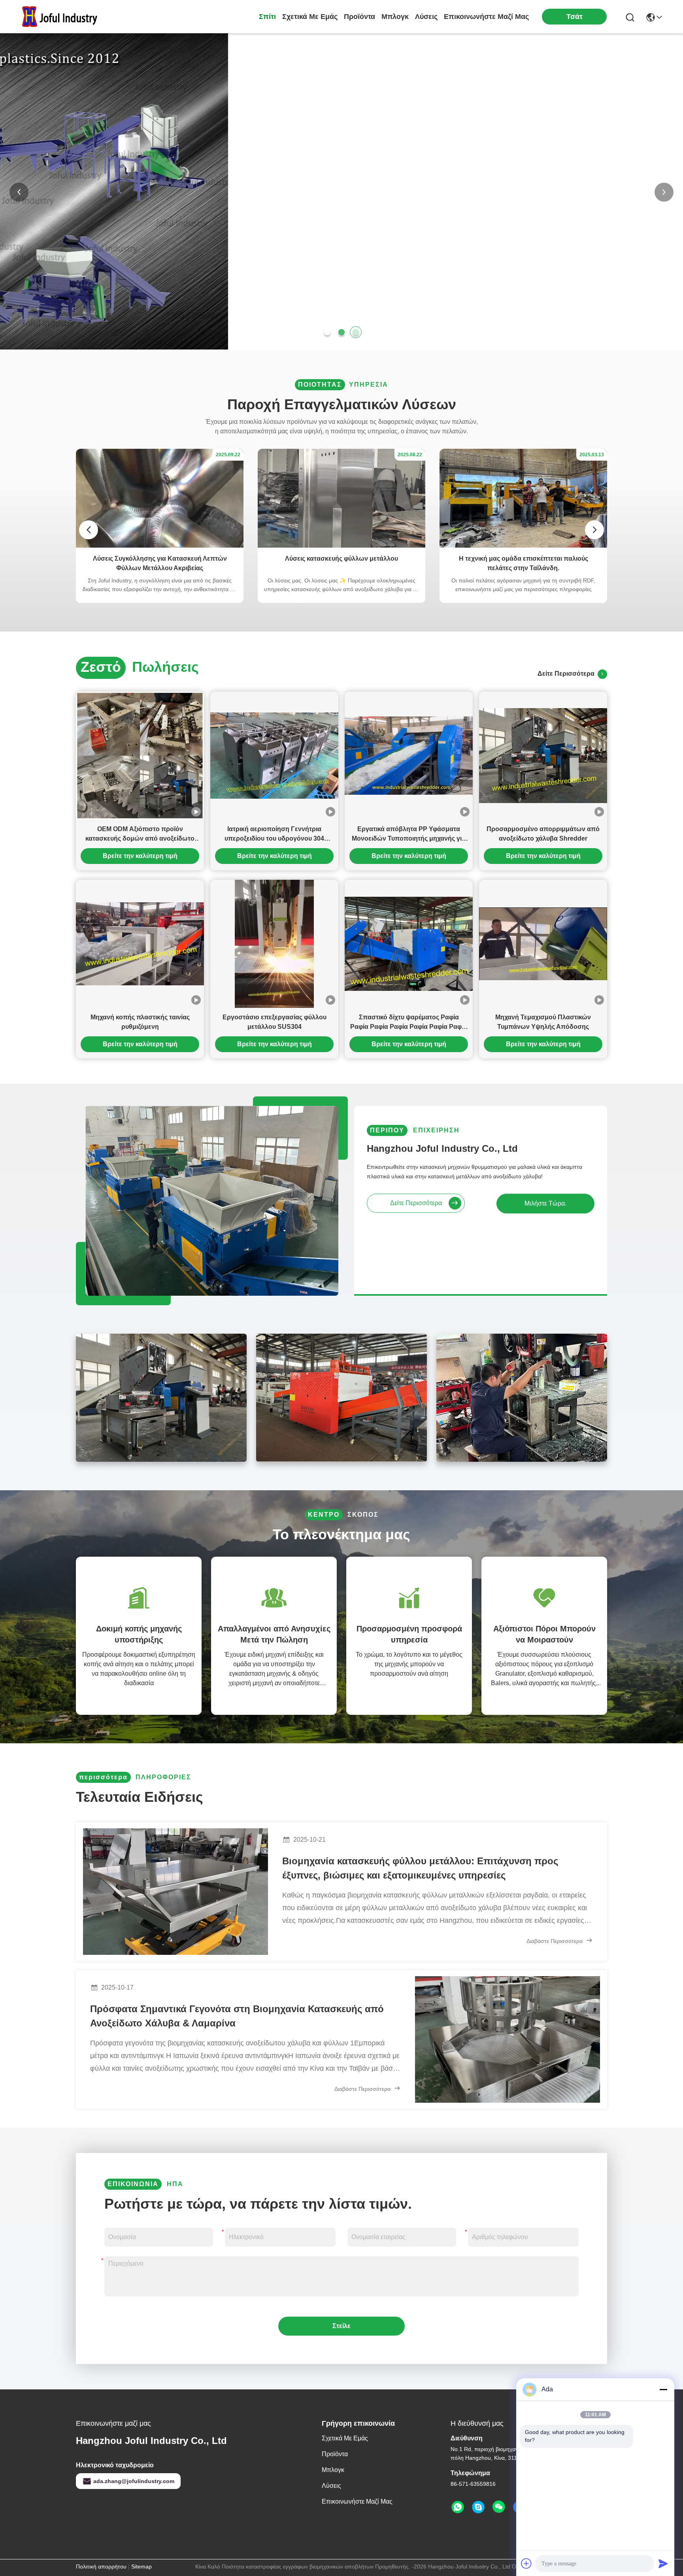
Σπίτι (267, 17)
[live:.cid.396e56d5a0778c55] (478, 2507)
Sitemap (142, 2567)
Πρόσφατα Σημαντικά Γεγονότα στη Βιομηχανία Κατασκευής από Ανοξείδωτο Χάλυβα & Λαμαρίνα (237, 2016)
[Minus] (663, 2389)
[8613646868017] (458, 2507)
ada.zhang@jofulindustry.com (134, 2481)
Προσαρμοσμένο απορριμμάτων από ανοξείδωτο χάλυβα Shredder (543, 834)
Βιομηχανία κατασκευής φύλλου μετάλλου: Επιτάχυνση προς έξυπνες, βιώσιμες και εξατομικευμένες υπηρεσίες (420, 1868)
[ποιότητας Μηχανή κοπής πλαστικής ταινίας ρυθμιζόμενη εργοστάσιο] (140, 944)
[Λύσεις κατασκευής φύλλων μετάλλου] (341, 546)
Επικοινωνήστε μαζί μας (486, 17)
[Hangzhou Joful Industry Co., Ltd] (63, 17)
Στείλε (341, 2326)
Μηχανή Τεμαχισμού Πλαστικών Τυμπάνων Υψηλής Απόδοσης (543, 1022)
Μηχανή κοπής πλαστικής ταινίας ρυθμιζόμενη (140, 1022)
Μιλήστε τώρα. (545, 1203)
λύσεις (426, 17)
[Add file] (526, 2563)
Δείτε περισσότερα (568, 674)
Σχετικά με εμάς (310, 17)
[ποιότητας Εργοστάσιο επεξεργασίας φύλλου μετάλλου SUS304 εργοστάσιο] (274, 944)
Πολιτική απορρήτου (101, 2567)
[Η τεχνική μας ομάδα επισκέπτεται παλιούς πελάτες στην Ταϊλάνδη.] (523, 546)
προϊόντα (359, 17)
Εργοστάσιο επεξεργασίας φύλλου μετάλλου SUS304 (275, 1022)
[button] (327, 332)
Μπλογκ (395, 17)
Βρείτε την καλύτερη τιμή (140, 856)
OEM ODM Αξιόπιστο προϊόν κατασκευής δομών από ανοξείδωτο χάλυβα (140, 834)
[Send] (663, 2563)
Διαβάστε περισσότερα (555, 1941)
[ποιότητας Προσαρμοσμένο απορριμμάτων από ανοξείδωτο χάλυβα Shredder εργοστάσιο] (543, 756)
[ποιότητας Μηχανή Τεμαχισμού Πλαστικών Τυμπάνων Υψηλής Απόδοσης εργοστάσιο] (543, 944)
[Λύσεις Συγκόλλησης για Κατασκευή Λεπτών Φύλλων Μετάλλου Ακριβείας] (160, 546)
